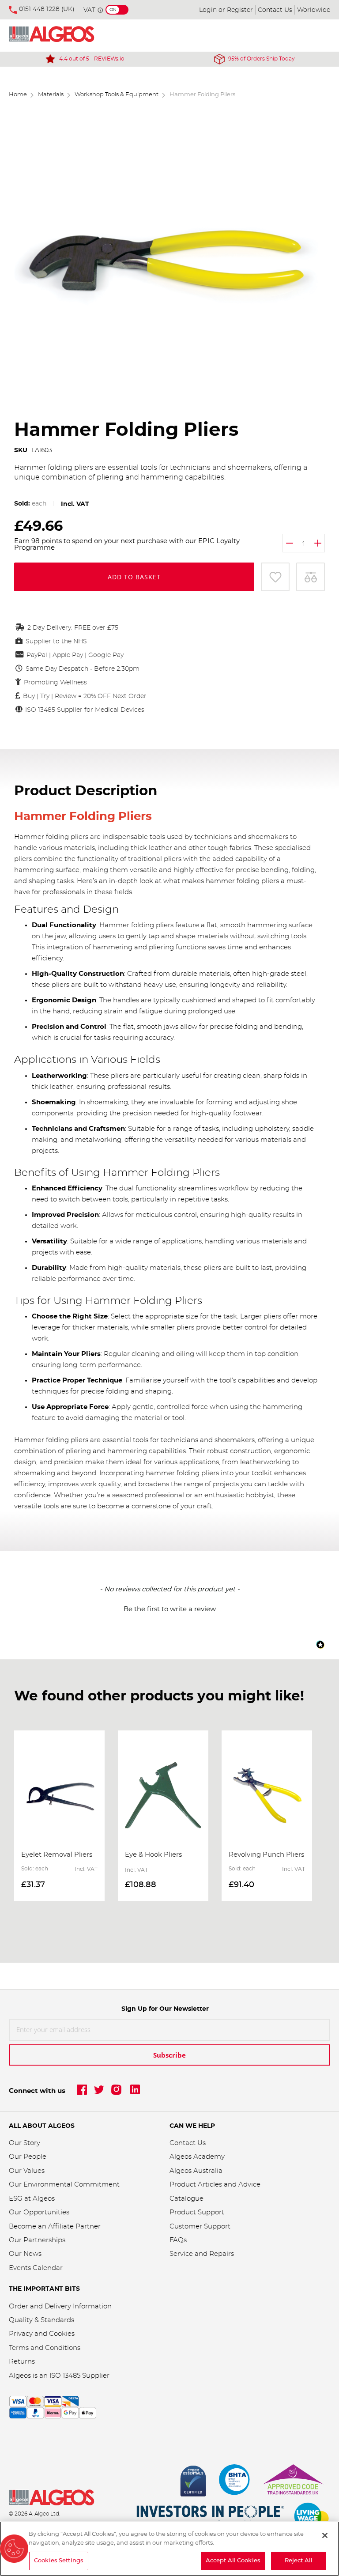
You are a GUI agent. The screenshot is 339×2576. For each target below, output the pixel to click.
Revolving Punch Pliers (266, 1855)
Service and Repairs (202, 2254)
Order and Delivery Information (60, 2306)
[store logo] (62, 36)
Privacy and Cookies (42, 2334)
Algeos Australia (196, 2171)
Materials (51, 95)
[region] (169, 2549)
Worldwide (314, 10)
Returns (22, 2362)
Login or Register (226, 10)
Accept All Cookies (233, 2561)
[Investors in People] (211, 2517)
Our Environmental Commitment (64, 2185)
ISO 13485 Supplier (79, 2376)
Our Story (24, 2143)
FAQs (178, 2240)
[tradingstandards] (293, 2482)
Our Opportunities (39, 2212)
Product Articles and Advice (215, 2185)
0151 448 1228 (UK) (47, 9)
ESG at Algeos (32, 2199)
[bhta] (235, 2482)
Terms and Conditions (45, 2348)
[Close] (325, 2535)
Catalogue (186, 2199)
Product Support (198, 2212)
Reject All (299, 2561)
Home (18, 95)
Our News (25, 2254)
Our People (28, 2157)
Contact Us (275, 10)
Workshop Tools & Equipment (117, 95)
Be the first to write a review (170, 1609)
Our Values (27, 2171)
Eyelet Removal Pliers (57, 1855)
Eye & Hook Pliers (153, 1855)
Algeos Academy (197, 2157)
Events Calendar (36, 2268)
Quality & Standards (41, 2320)
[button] (169, 1608)
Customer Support (200, 2227)
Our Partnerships (37, 2240)
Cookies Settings (59, 2561)
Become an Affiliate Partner (55, 2227)
